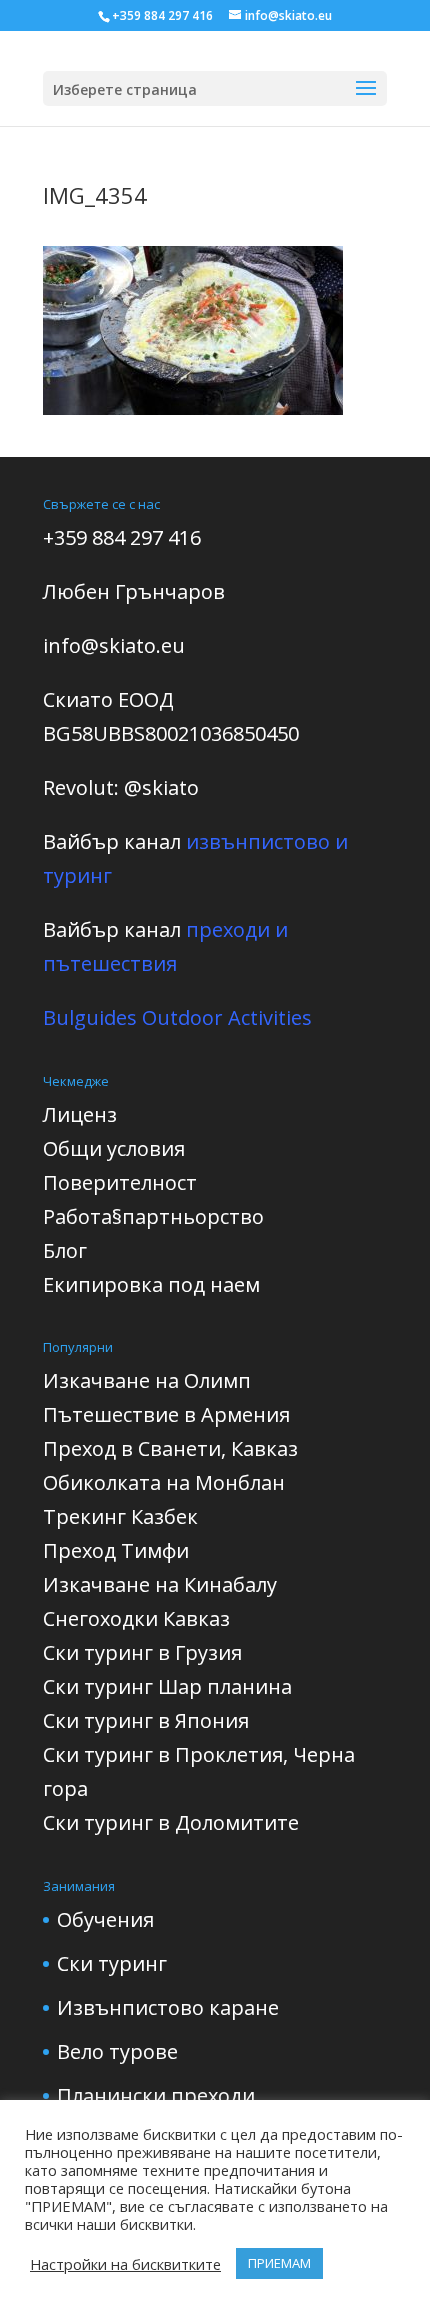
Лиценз (80, 1114)
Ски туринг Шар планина (167, 1686)
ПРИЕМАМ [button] (279, 2263)
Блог (65, 1250)
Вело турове (117, 2051)
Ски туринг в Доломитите (171, 1822)
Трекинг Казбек (120, 1516)
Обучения (105, 1919)
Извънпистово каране (168, 2007)
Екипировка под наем (151, 1284)
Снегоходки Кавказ (136, 1618)
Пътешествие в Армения (166, 1414)
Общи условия (114, 1148)
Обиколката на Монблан (164, 1482)
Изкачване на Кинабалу (160, 1584)
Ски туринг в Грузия (142, 1652)
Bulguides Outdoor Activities (177, 1017)
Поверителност (120, 1182)
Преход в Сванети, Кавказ (170, 1448)
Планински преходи (156, 2095)
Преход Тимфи (116, 1550)
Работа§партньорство (153, 1216)
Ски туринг (112, 1963)
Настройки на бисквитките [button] (125, 2264)
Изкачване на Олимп (147, 1380)
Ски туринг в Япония (146, 1720)
